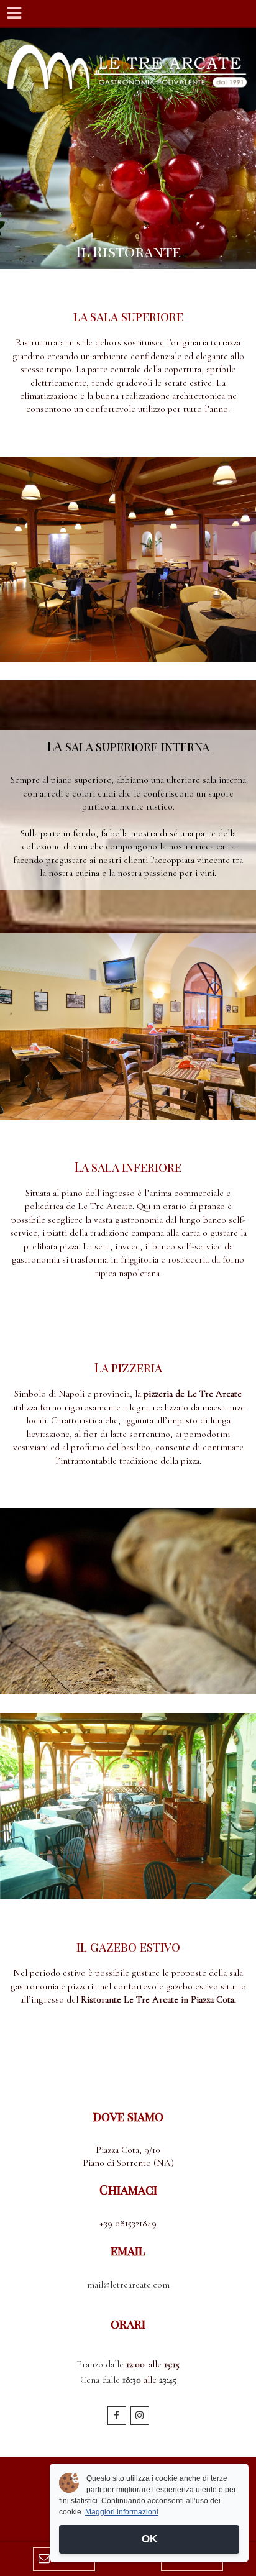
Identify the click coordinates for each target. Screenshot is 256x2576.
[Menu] (14, 14)
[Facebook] (117, 2416)
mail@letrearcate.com (128, 2285)
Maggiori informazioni (122, 2512)
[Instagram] (140, 2416)
